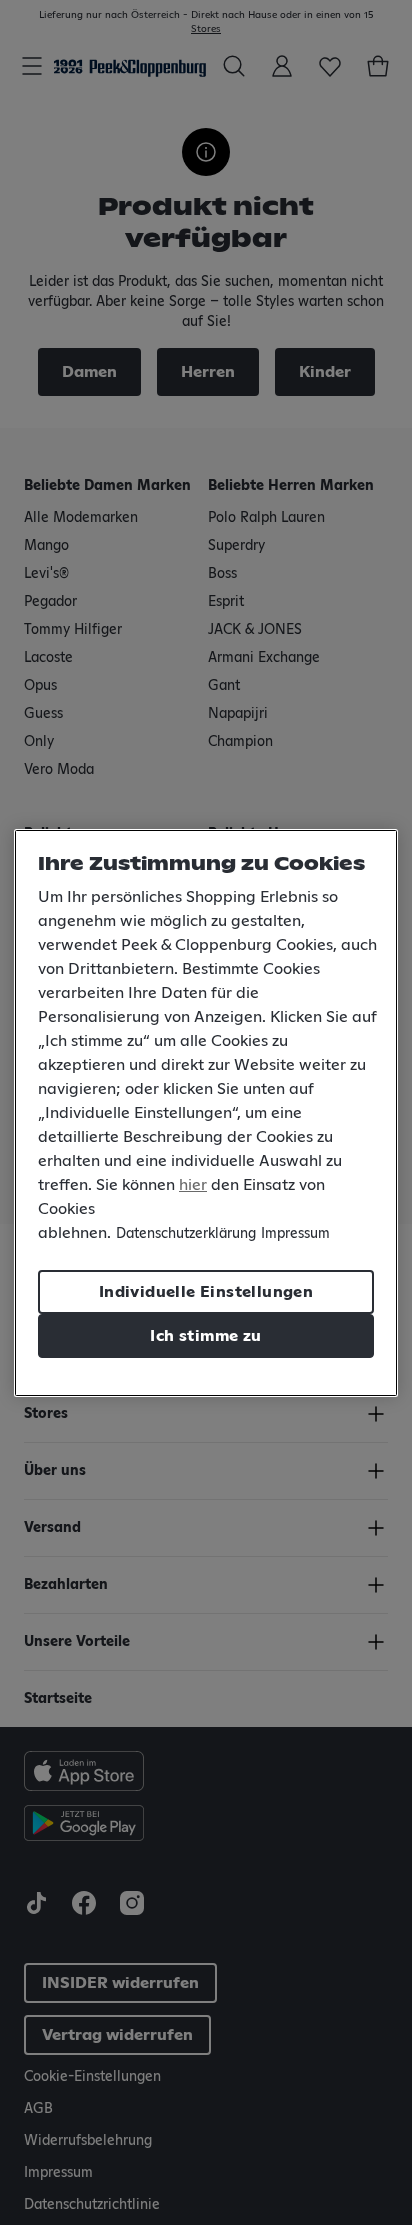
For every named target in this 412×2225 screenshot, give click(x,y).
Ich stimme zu (205, 1336)
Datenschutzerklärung (186, 1234)
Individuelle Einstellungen (206, 1292)
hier (193, 1185)
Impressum (295, 1234)
